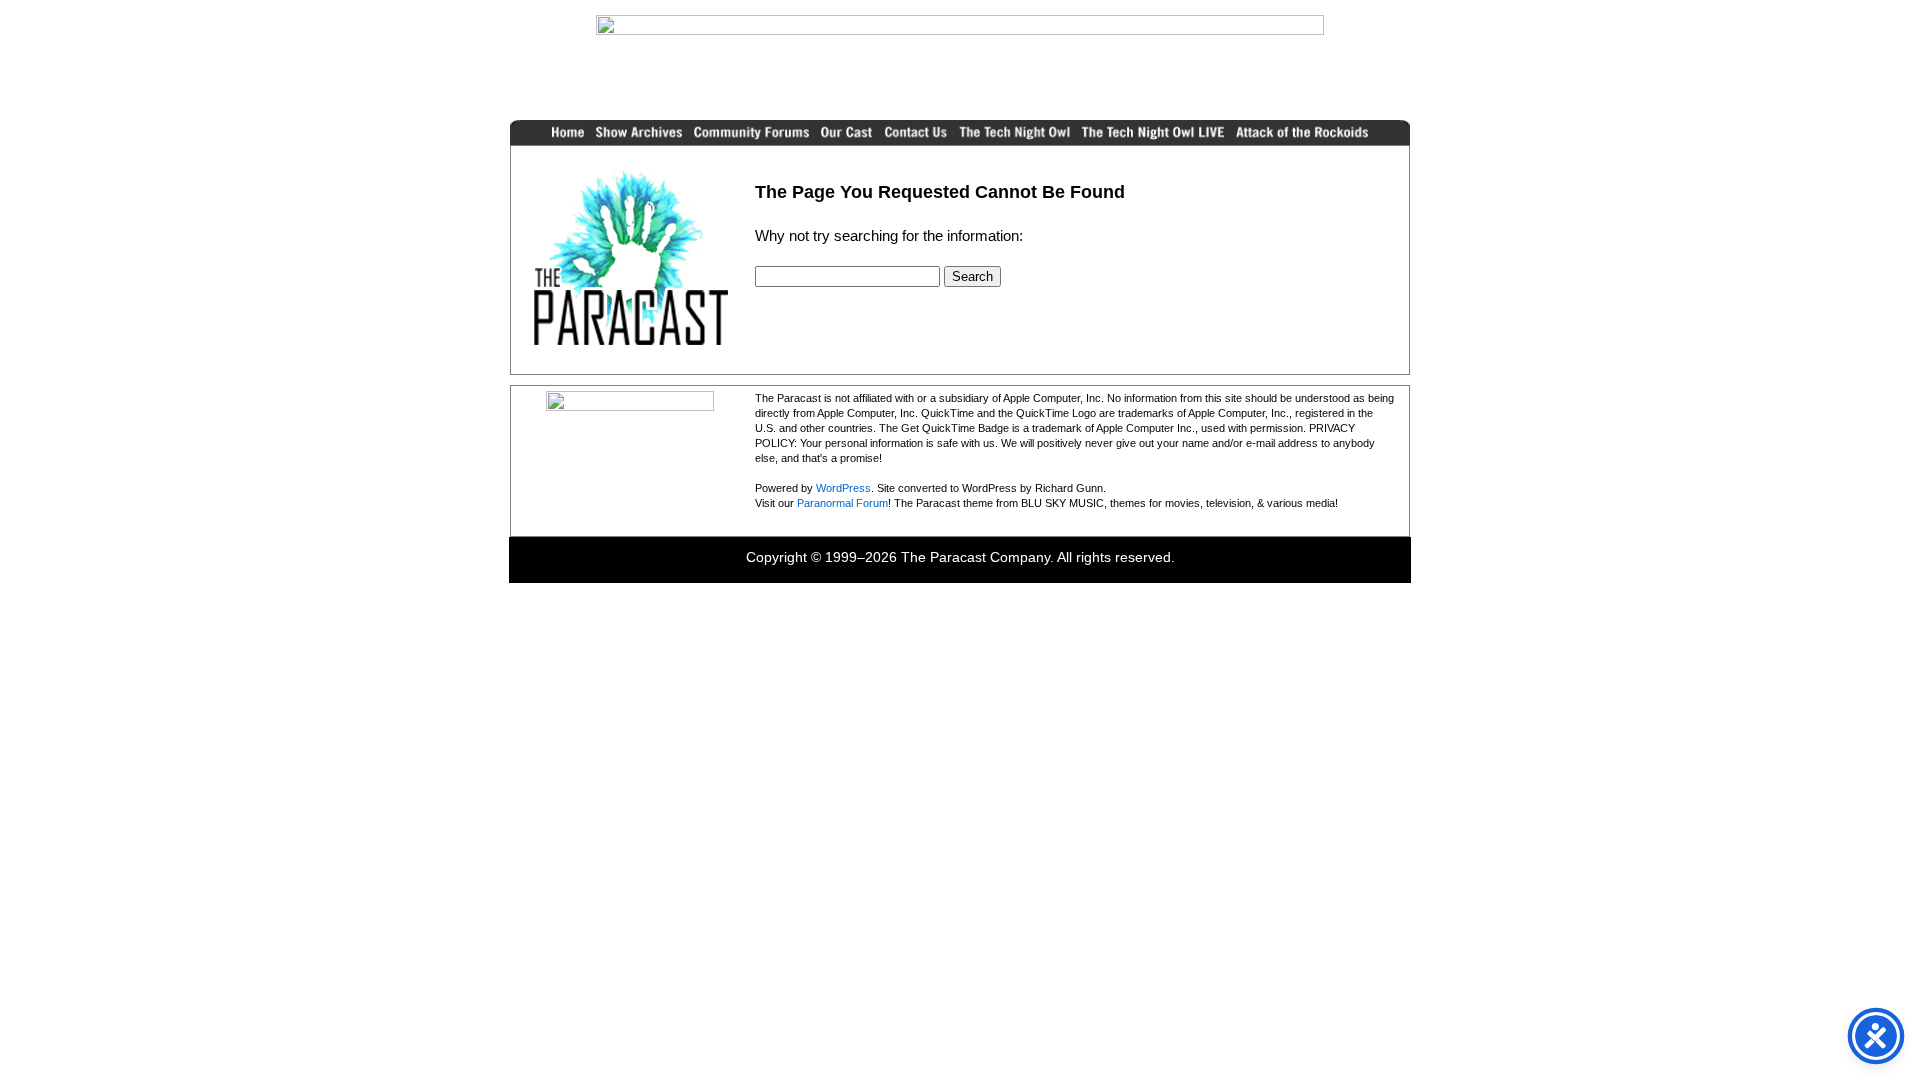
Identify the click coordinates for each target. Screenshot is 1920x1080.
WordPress (843, 488)
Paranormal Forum (842, 503)
